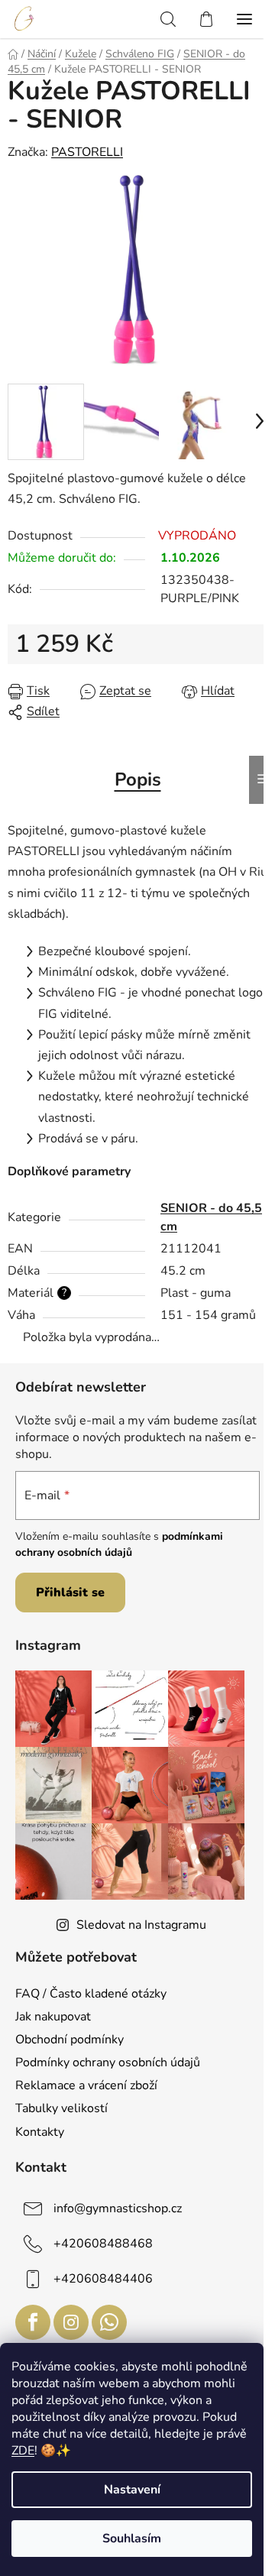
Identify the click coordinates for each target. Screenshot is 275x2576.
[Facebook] (33, 2322)
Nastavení (132, 2490)
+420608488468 (103, 2244)
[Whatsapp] (109, 2322)
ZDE (23, 2451)
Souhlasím (132, 2539)
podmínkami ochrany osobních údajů (119, 1544)
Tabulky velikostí (61, 2108)
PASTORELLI (87, 152)
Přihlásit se (70, 1593)
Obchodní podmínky (70, 2040)
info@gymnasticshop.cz (118, 2208)
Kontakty (40, 2132)
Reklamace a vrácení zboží (86, 2085)
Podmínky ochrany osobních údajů (108, 2062)
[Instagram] (71, 2322)
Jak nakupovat (53, 2017)
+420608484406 (103, 2279)
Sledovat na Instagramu (141, 1925)
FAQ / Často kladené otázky (91, 1994)
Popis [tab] (138, 779)
